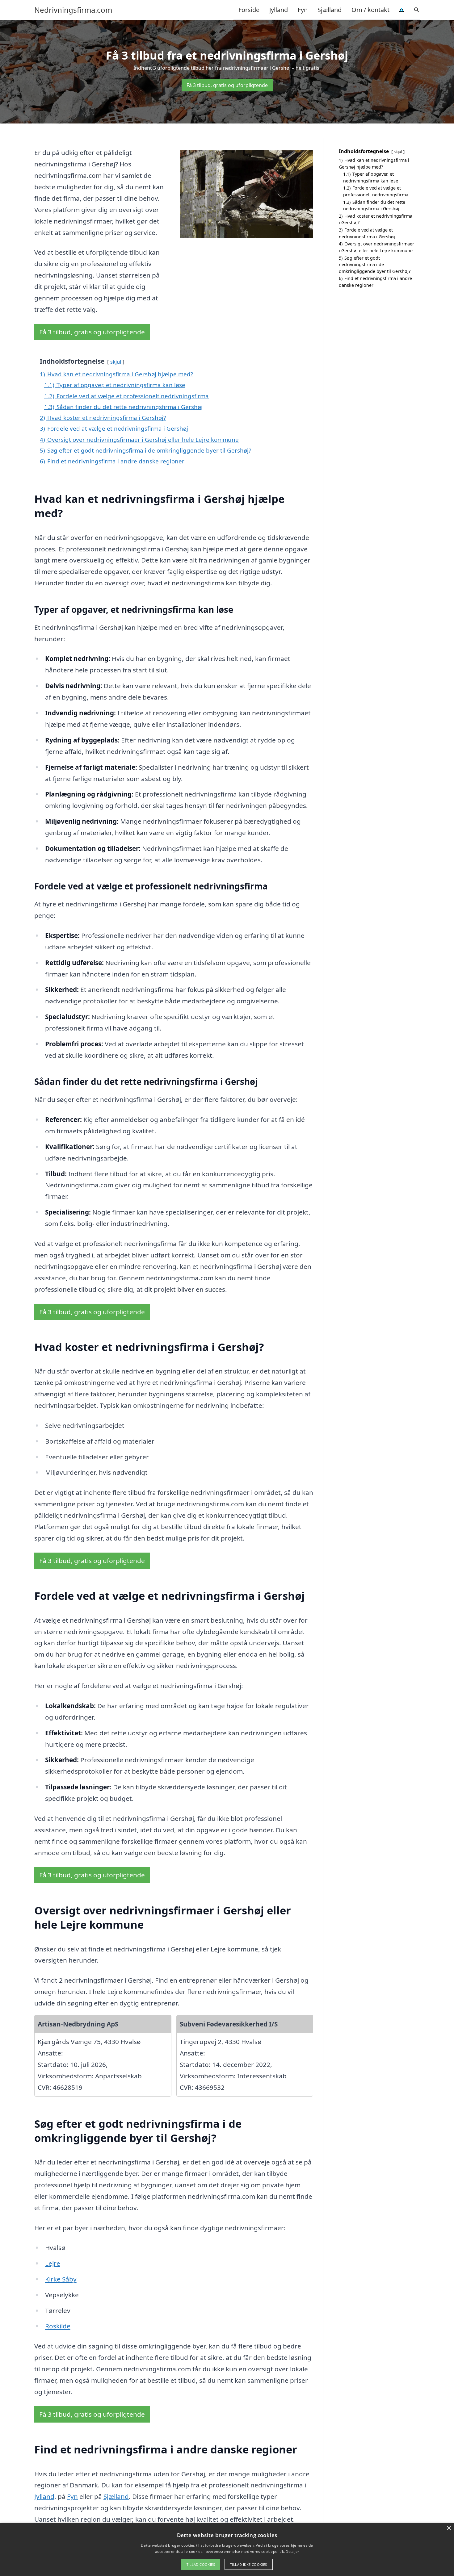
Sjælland (330, 10)
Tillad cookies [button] (201, 2564)
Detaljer (292, 2551)
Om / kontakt (370, 10)
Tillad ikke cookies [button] (249, 2564)
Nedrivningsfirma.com (73, 10)
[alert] (227, 2549)
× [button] (449, 2528)
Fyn (303, 10)
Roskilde (58, 2326)
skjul (116, 362)
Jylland (279, 10)
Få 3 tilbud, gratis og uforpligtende (227, 85)
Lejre (53, 2263)
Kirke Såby (61, 2279)
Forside (249, 10)
